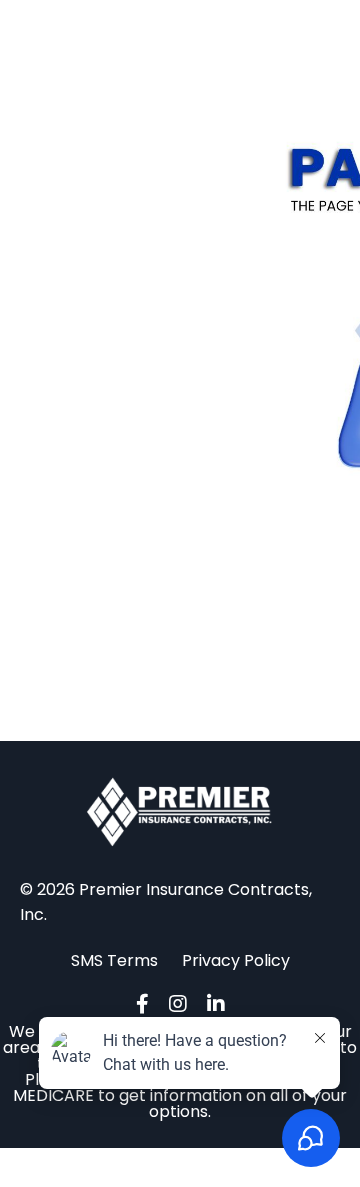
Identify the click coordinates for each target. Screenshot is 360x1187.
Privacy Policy (236, 960)
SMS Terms (116, 960)
